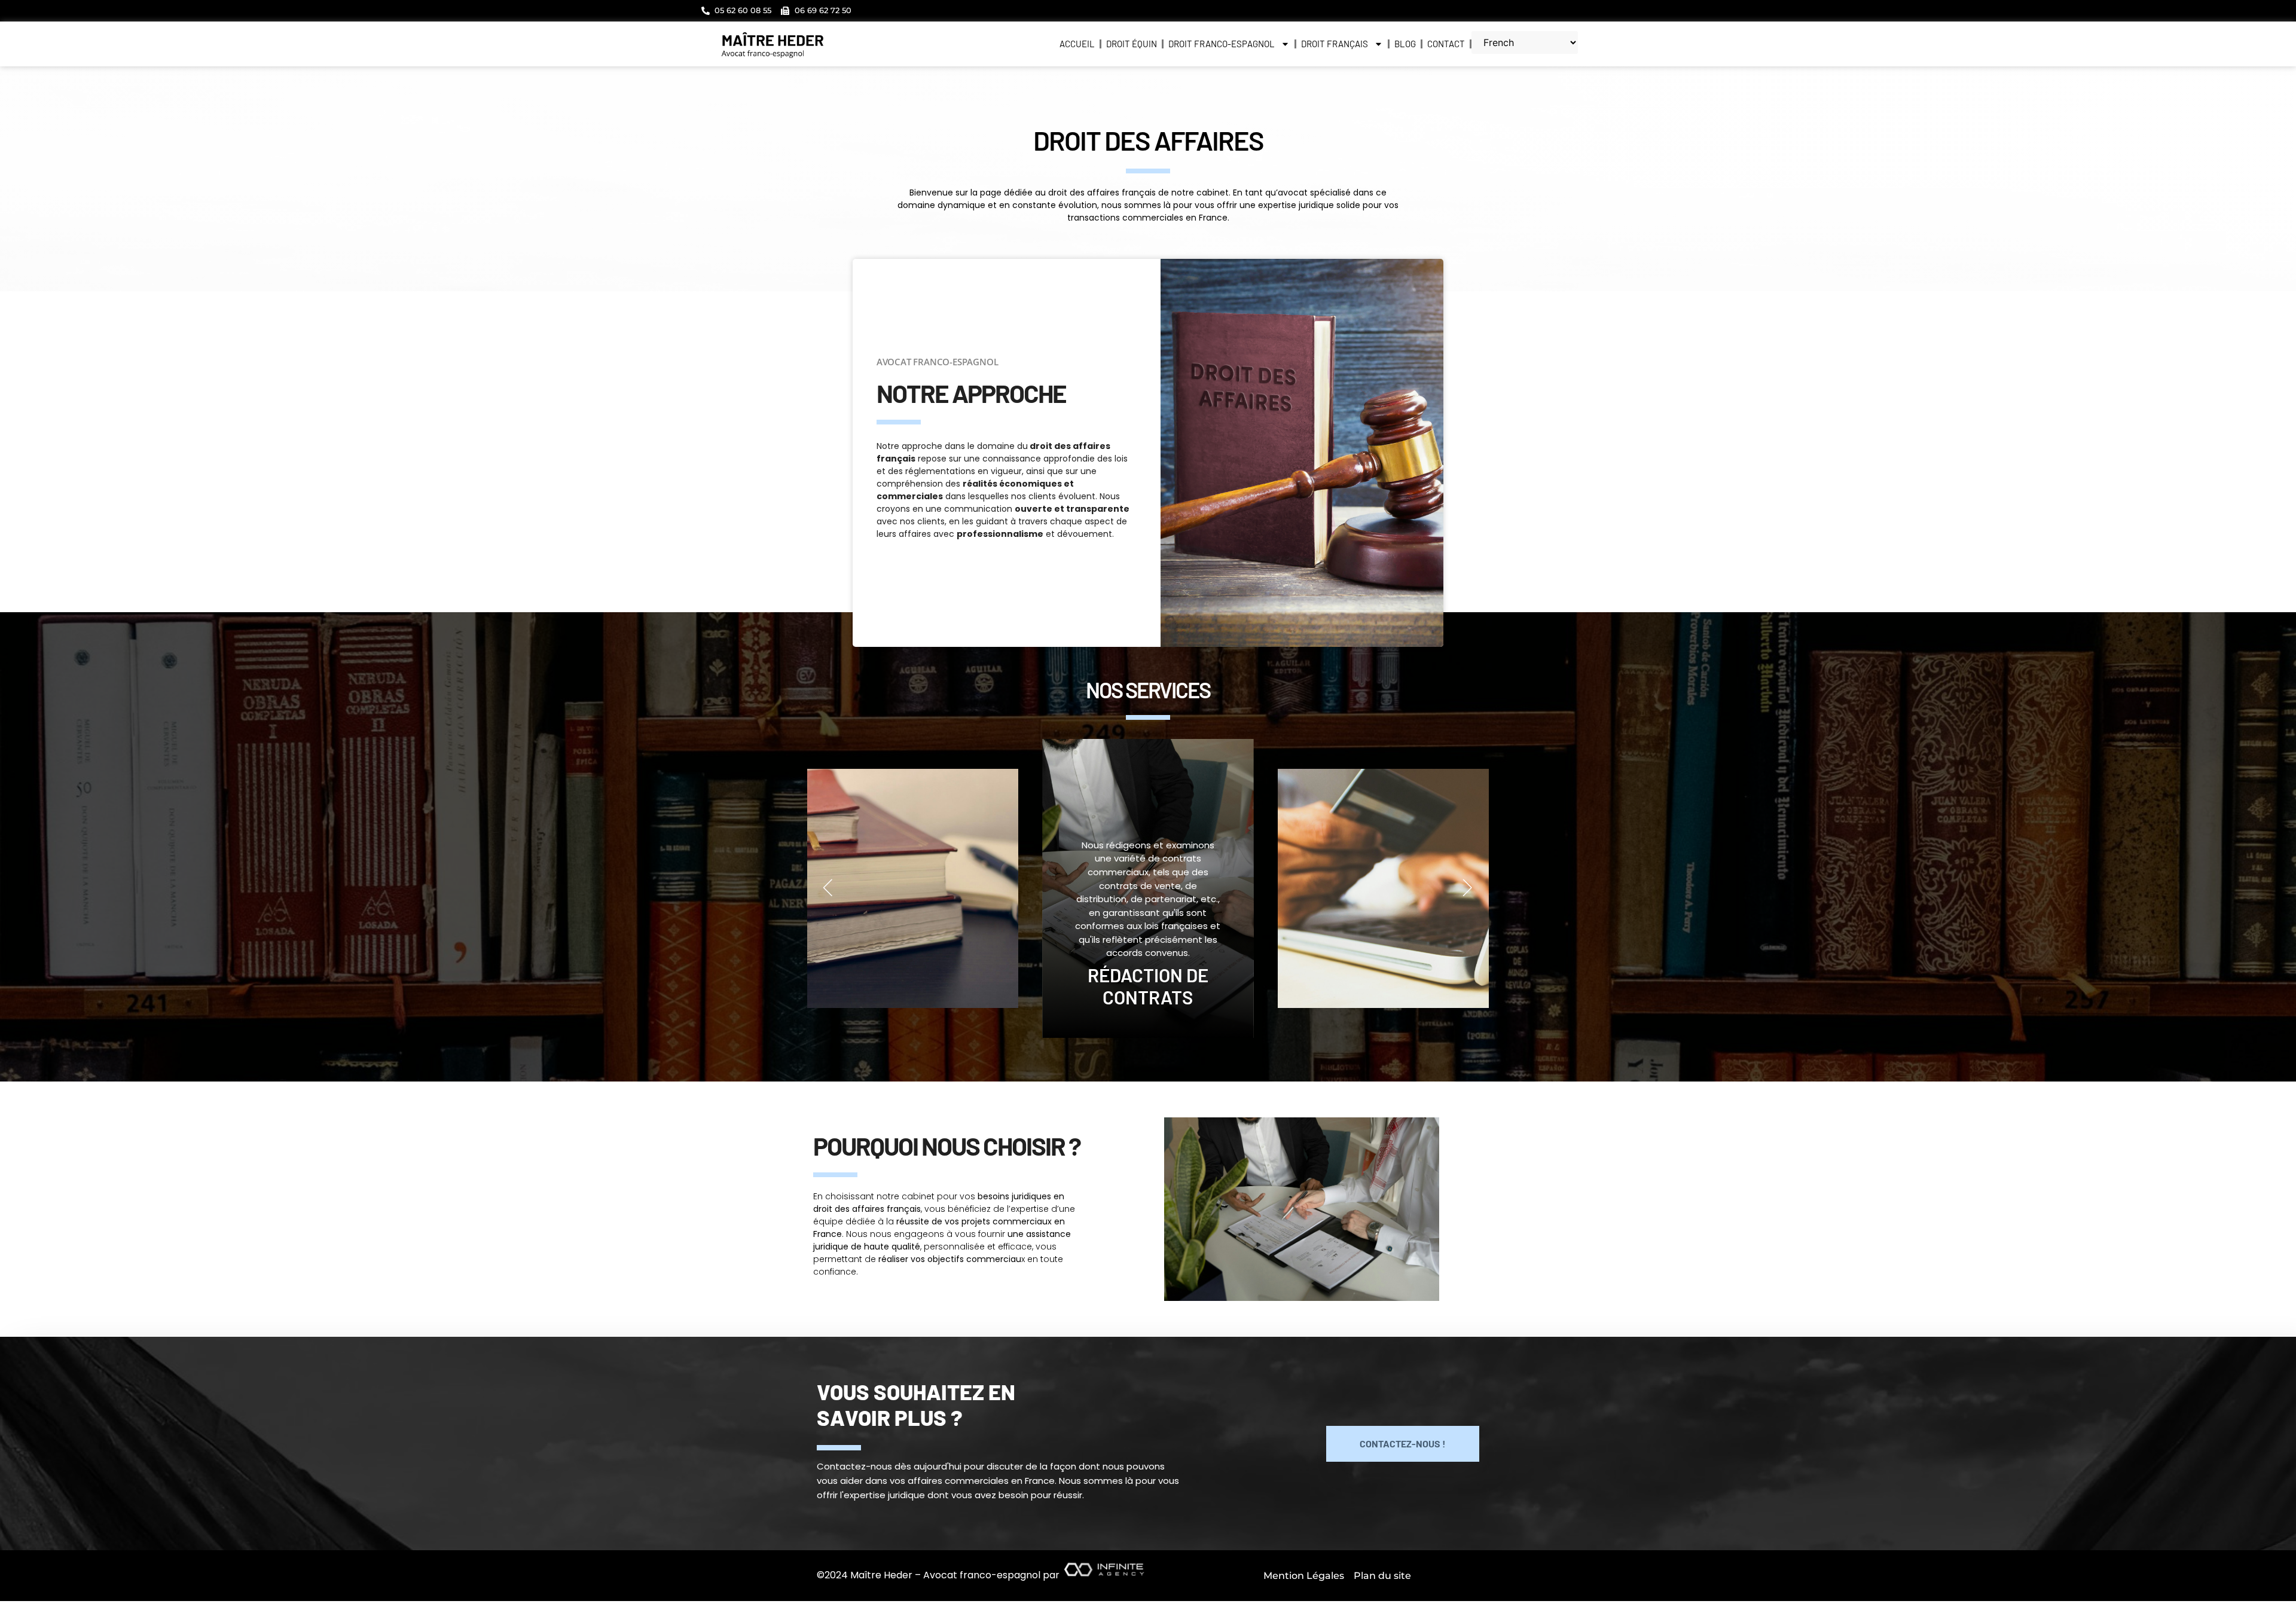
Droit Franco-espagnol (1222, 44)
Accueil (1077, 44)
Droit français (1335, 44)
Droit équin (1132, 44)
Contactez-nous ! (1403, 1444)
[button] (828, 888)
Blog (1405, 44)
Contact (1446, 44)
